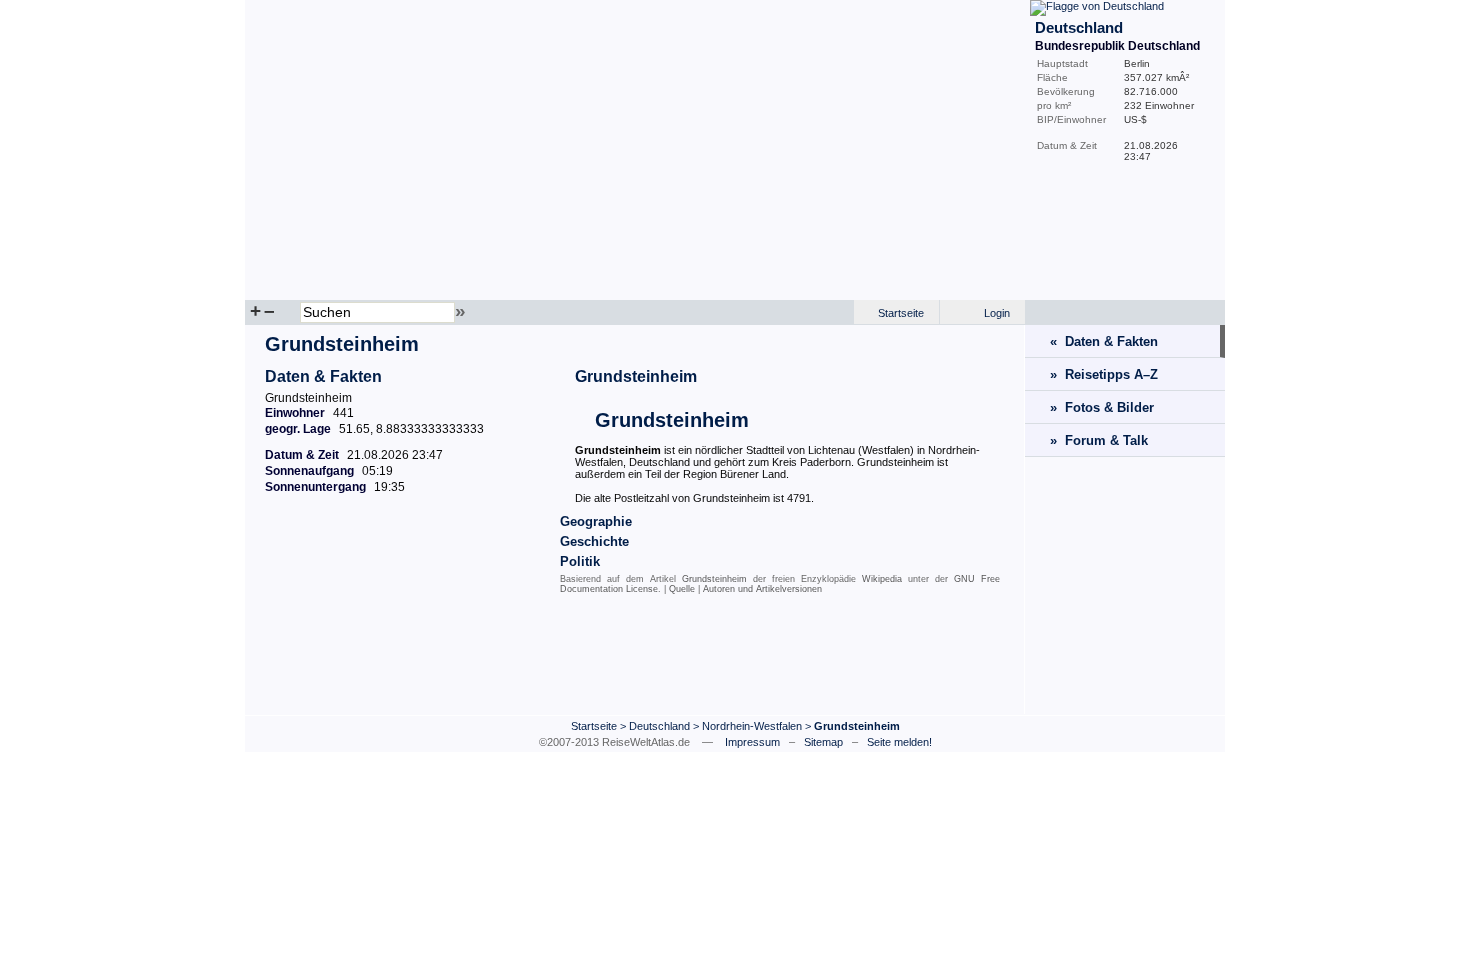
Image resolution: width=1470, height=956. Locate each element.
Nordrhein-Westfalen (752, 726)
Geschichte (594, 541)
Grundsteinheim (636, 376)
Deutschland (659, 726)
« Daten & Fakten (1104, 341)
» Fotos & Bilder (1102, 407)
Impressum (752, 742)
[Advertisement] (635, 659)
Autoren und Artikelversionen (762, 589)
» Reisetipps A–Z (1104, 374)
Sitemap (823, 742)
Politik (580, 561)
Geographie (596, 521)
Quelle (682, 589)
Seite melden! (899, 742)
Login (997, 313)
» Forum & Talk (1099, 440)
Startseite (901, 313)
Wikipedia (882, 579)
